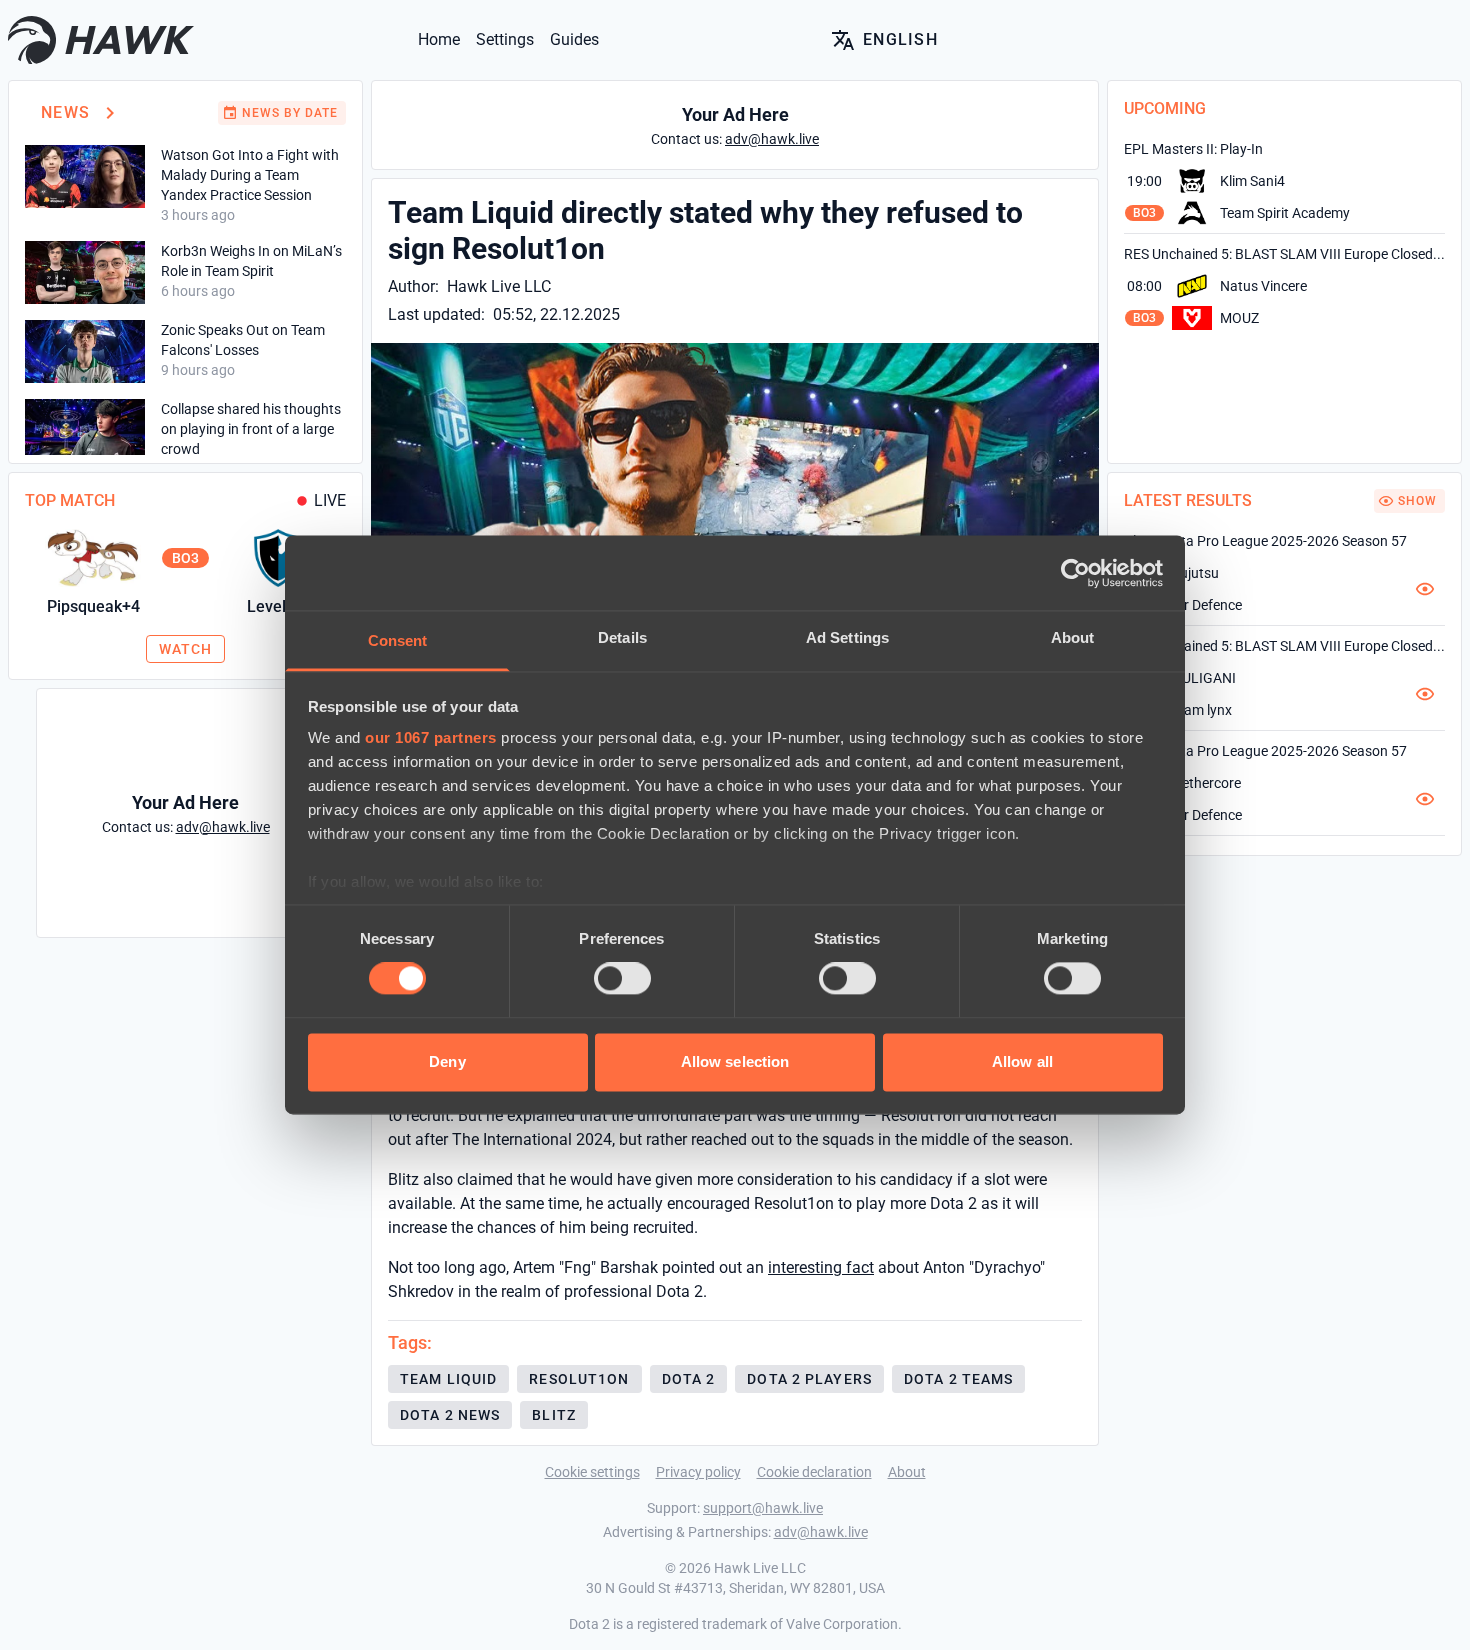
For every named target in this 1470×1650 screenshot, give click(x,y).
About (907, 1472)
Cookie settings (592, 1472)
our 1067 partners (431, 737)
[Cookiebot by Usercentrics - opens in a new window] (1075, 573)
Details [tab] (622, 637)
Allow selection (735, 1061)
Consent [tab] (398, 640)
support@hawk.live (763, 1508)
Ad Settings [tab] (847, 637)
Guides (574, 39)
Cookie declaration (814, 1472)
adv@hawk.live (821, 1532)
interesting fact (821, 1267)
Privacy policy (698, 1472)
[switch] (622, 979)
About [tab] (1073, 637)
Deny (447, 1061)
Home (439, 39)
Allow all (1022, 1061)
